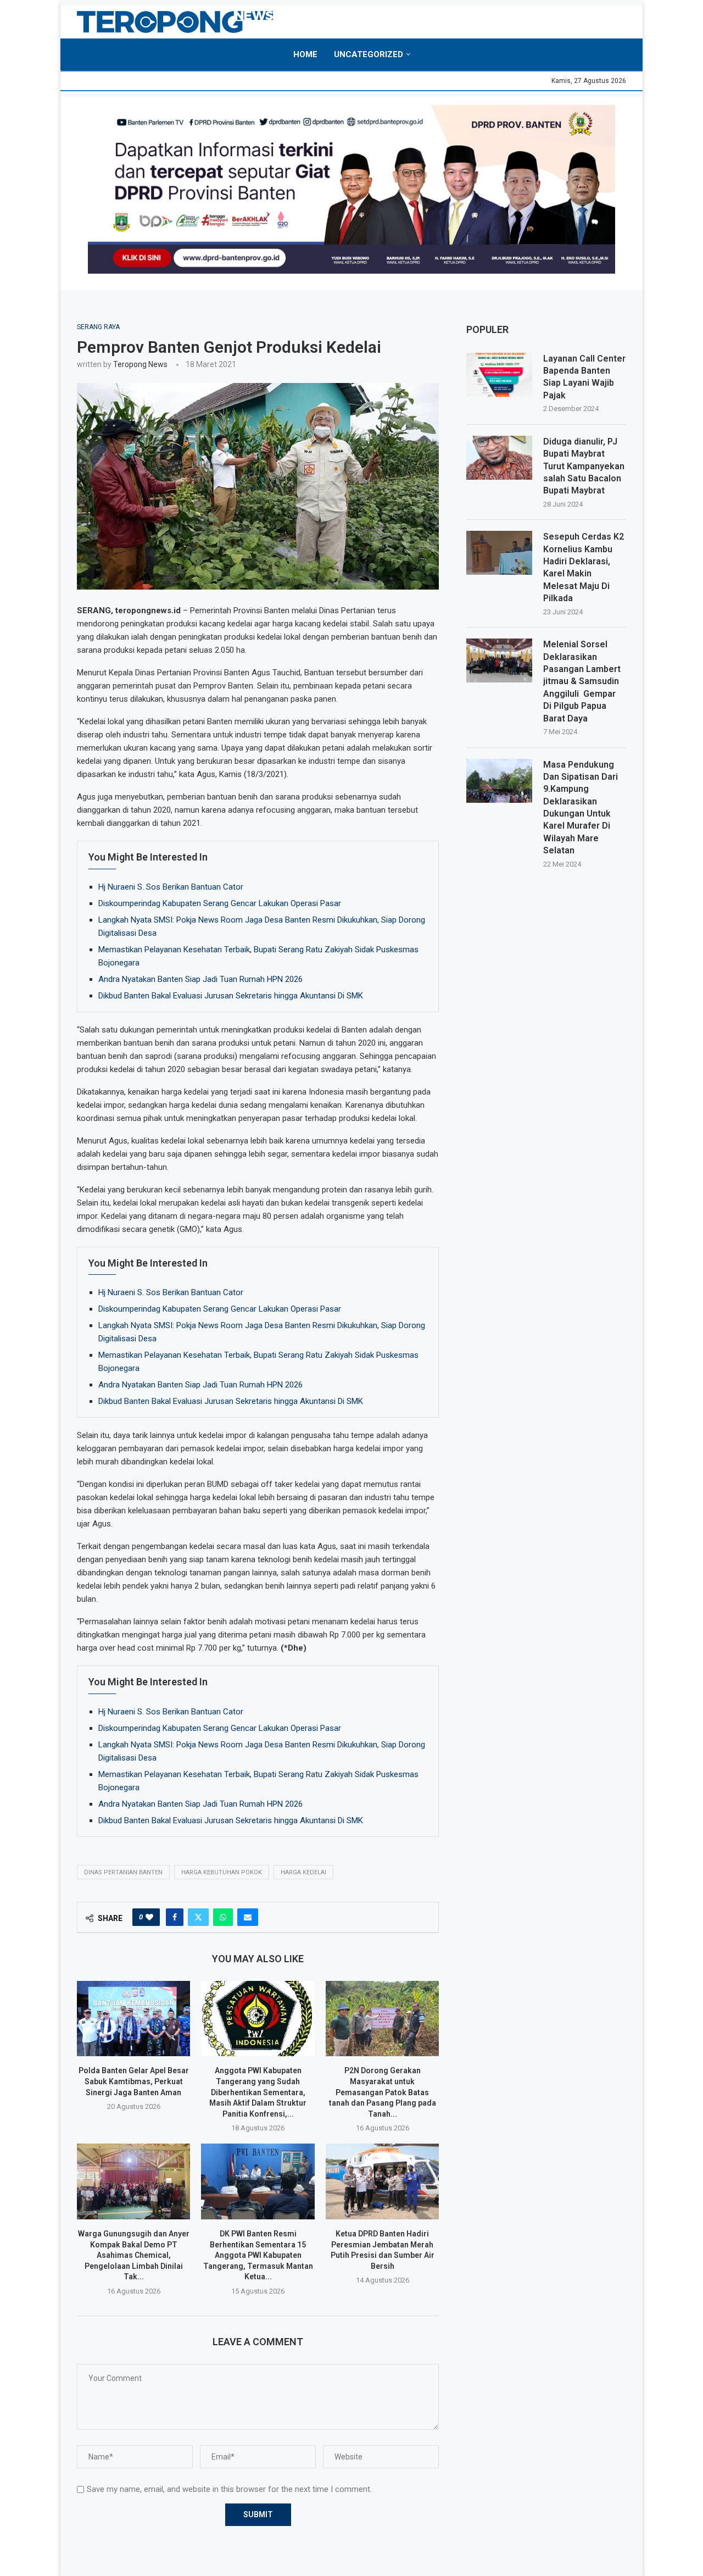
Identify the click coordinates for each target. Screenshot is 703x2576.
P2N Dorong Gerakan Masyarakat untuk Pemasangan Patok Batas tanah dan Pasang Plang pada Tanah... (383, 2092)
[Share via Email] (248, 1917)
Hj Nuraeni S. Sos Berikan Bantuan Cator (171, 887)
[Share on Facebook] (175, 1917)
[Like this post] (149, 1917)
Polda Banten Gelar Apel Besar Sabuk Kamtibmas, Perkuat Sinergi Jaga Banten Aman (134, 2081)
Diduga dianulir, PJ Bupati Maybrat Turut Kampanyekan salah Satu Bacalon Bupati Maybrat (584, 466)
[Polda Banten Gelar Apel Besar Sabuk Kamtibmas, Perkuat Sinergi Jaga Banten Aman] (133, 2019)
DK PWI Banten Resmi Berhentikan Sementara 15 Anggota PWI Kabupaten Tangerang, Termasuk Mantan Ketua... (258, 2255)
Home (305, 54)
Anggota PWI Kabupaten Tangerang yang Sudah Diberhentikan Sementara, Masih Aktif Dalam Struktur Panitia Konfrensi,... (258, 2092)
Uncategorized (369, 54)
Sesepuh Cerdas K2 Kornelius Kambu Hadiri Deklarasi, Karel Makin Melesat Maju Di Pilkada (584, 567)
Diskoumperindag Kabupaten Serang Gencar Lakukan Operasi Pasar (220, 903)
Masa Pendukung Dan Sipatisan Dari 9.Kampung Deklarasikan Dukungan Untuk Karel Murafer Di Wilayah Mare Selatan (581, 808)
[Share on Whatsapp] (223, 1917)
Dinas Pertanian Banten (123, 1872)
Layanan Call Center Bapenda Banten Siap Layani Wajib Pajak (584, 377)
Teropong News (140, 364)
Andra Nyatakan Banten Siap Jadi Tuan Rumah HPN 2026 (200, 979)
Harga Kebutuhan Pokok (222, 1872)
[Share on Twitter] (198, 1917)
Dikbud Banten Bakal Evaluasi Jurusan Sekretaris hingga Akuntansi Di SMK (231, 996)
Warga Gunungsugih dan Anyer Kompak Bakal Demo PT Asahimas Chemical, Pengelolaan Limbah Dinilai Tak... (134, 2255)
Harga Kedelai (303, 1872)
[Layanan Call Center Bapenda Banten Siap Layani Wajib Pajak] (499, 375)
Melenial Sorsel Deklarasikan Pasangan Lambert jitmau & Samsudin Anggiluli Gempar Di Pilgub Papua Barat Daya (582, 681)
